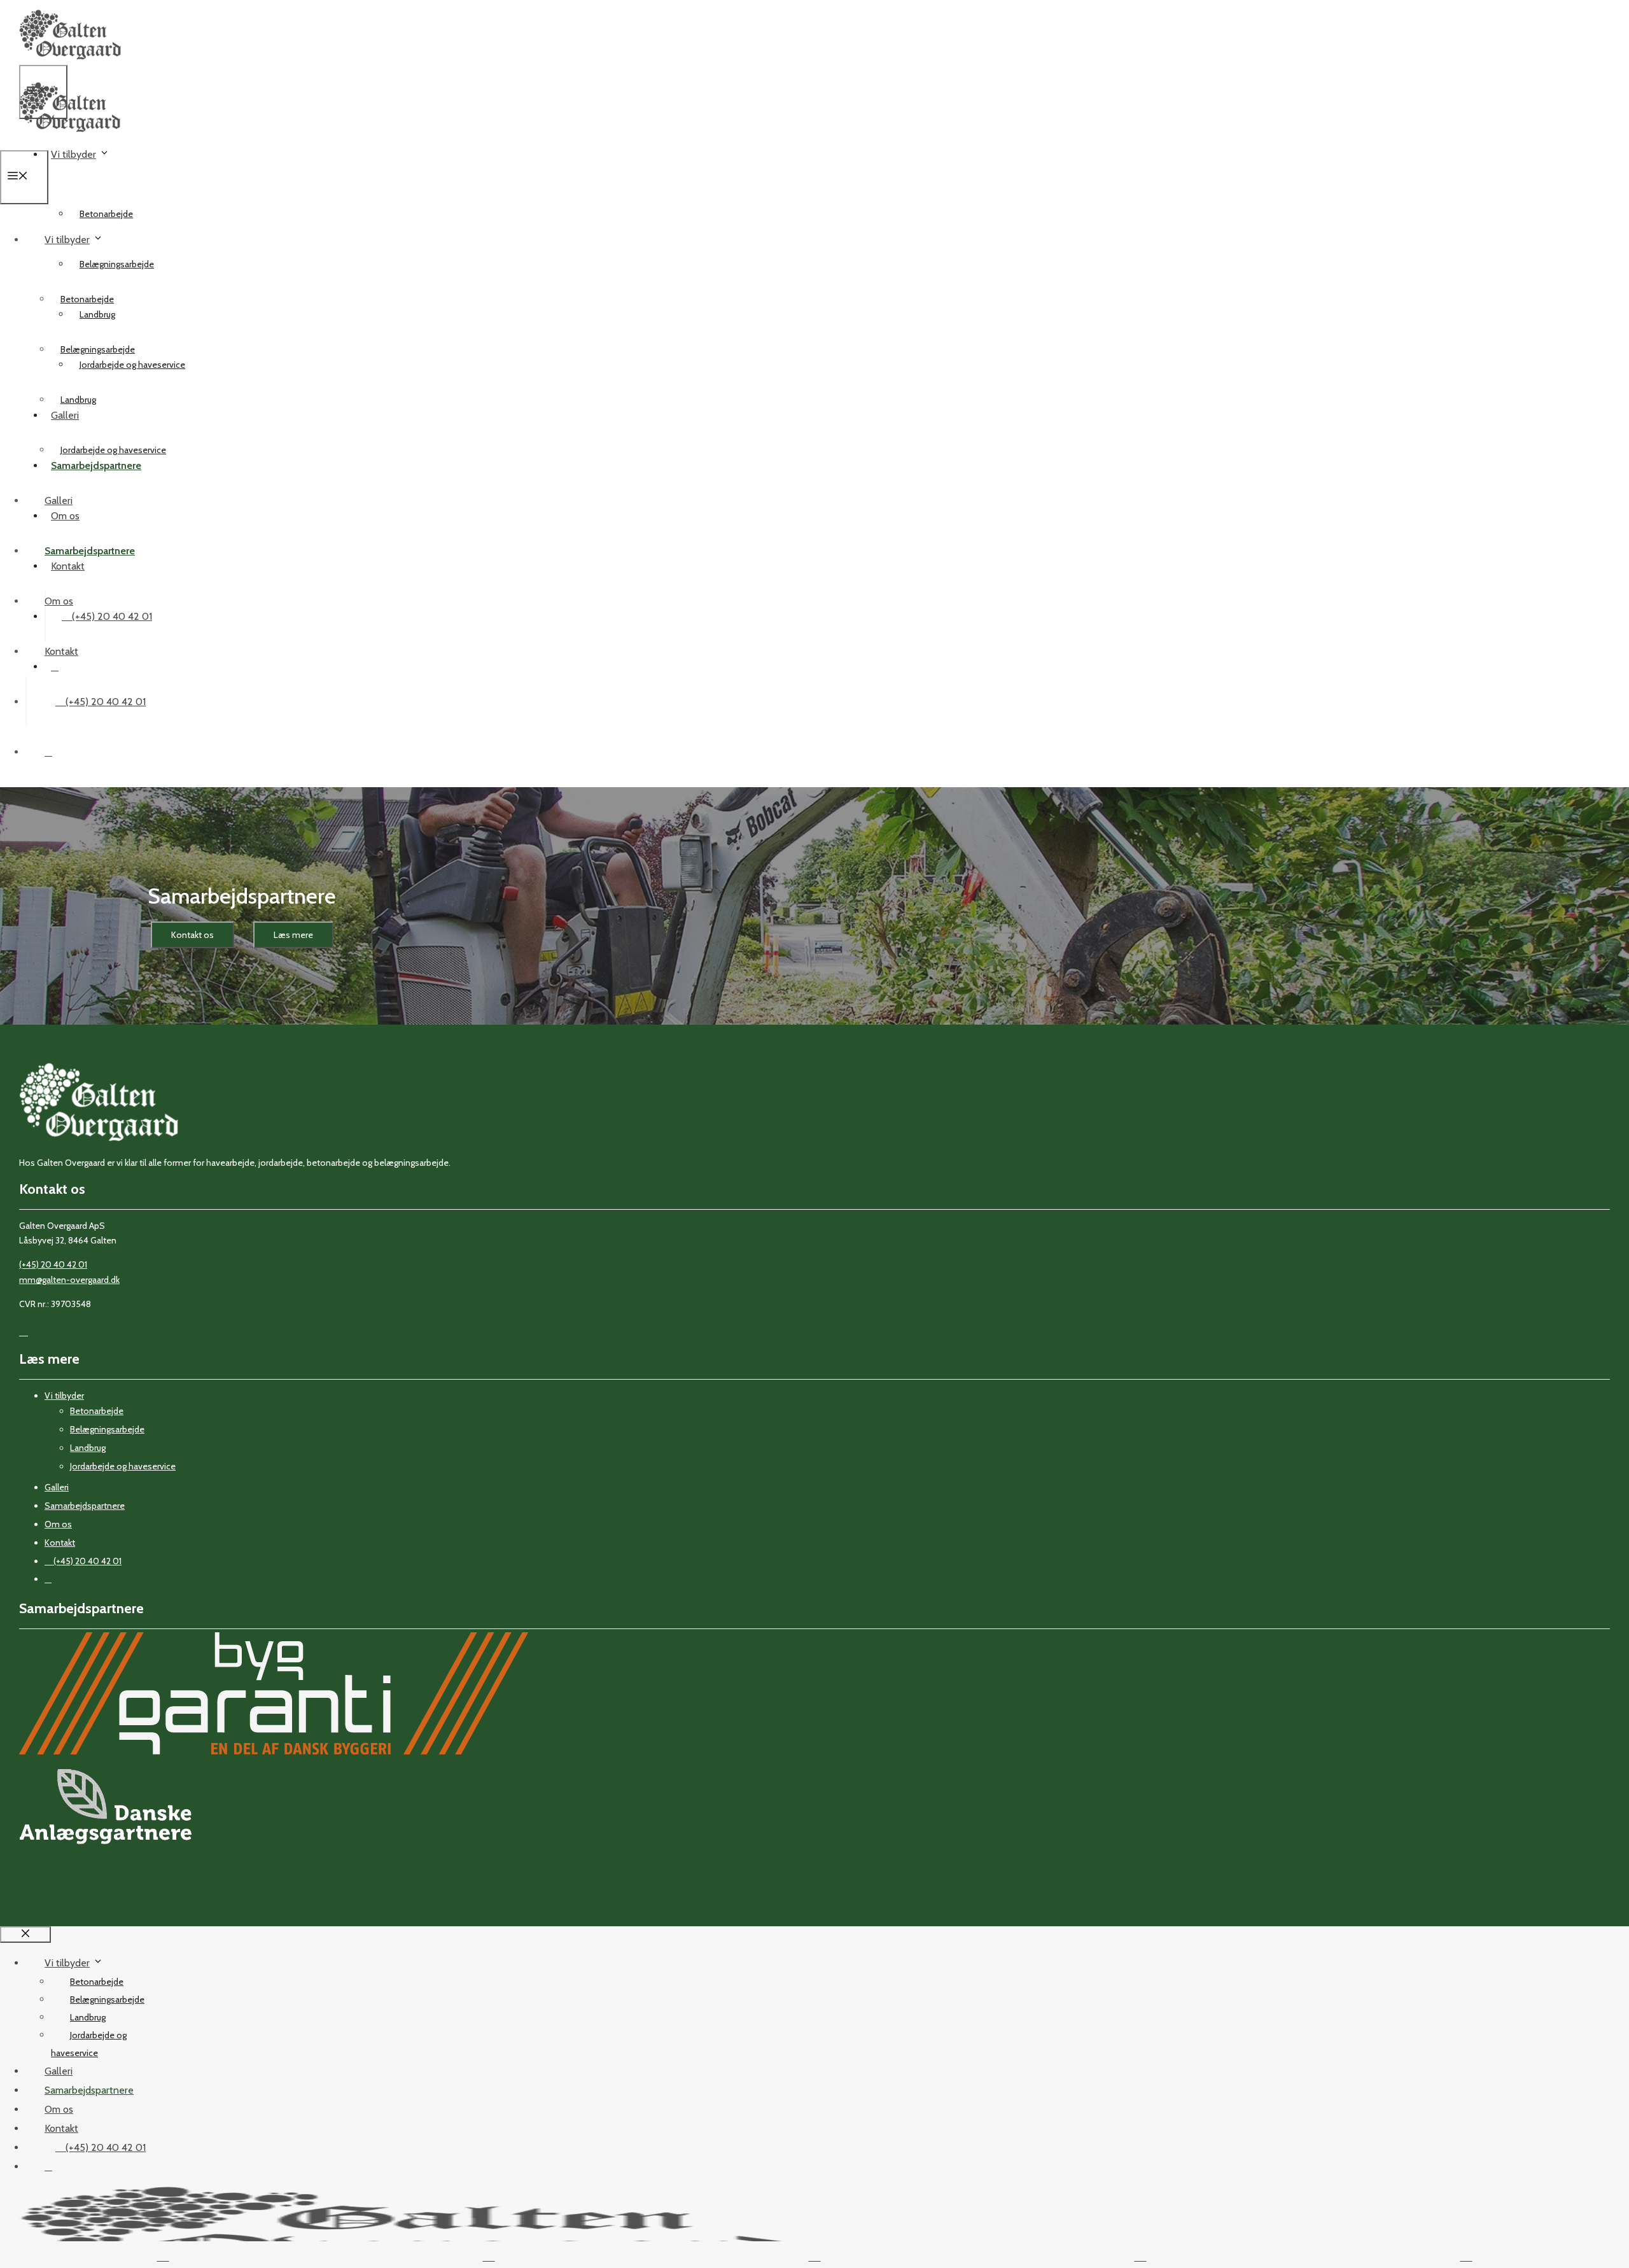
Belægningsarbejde (117, 264)
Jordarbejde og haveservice (113, 450)
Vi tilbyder (73, 154)
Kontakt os (192, 935)
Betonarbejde (106, 214)
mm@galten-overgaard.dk (69, 1280)
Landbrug (78, 400)
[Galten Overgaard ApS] (70, 142)
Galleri (59, 500)
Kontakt (61, 651)
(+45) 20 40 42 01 (111, 616)
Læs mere (293, 935)
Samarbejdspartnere (90, 551)
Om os (59, 601)
